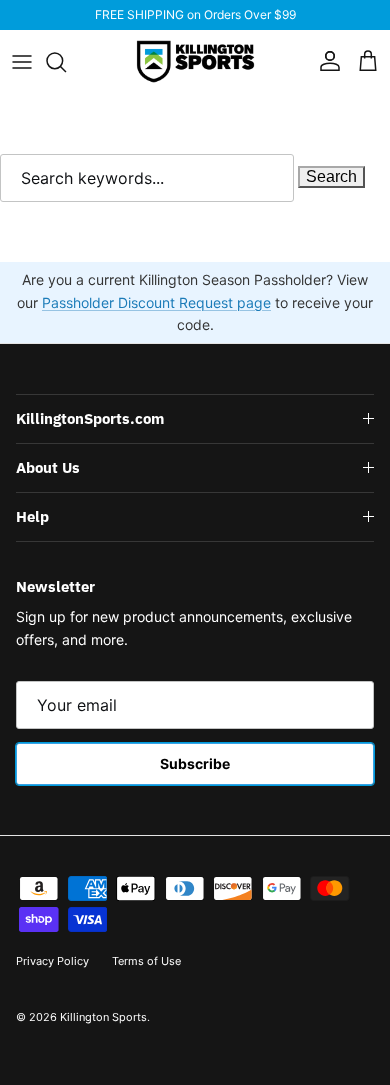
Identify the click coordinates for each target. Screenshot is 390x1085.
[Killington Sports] (195, 61)
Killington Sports (103, 1017)
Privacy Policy (52, 961)
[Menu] (22, 62)
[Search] (66, 62)
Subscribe (195, 763)
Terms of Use (146, 961)
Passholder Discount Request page (156, 302)
